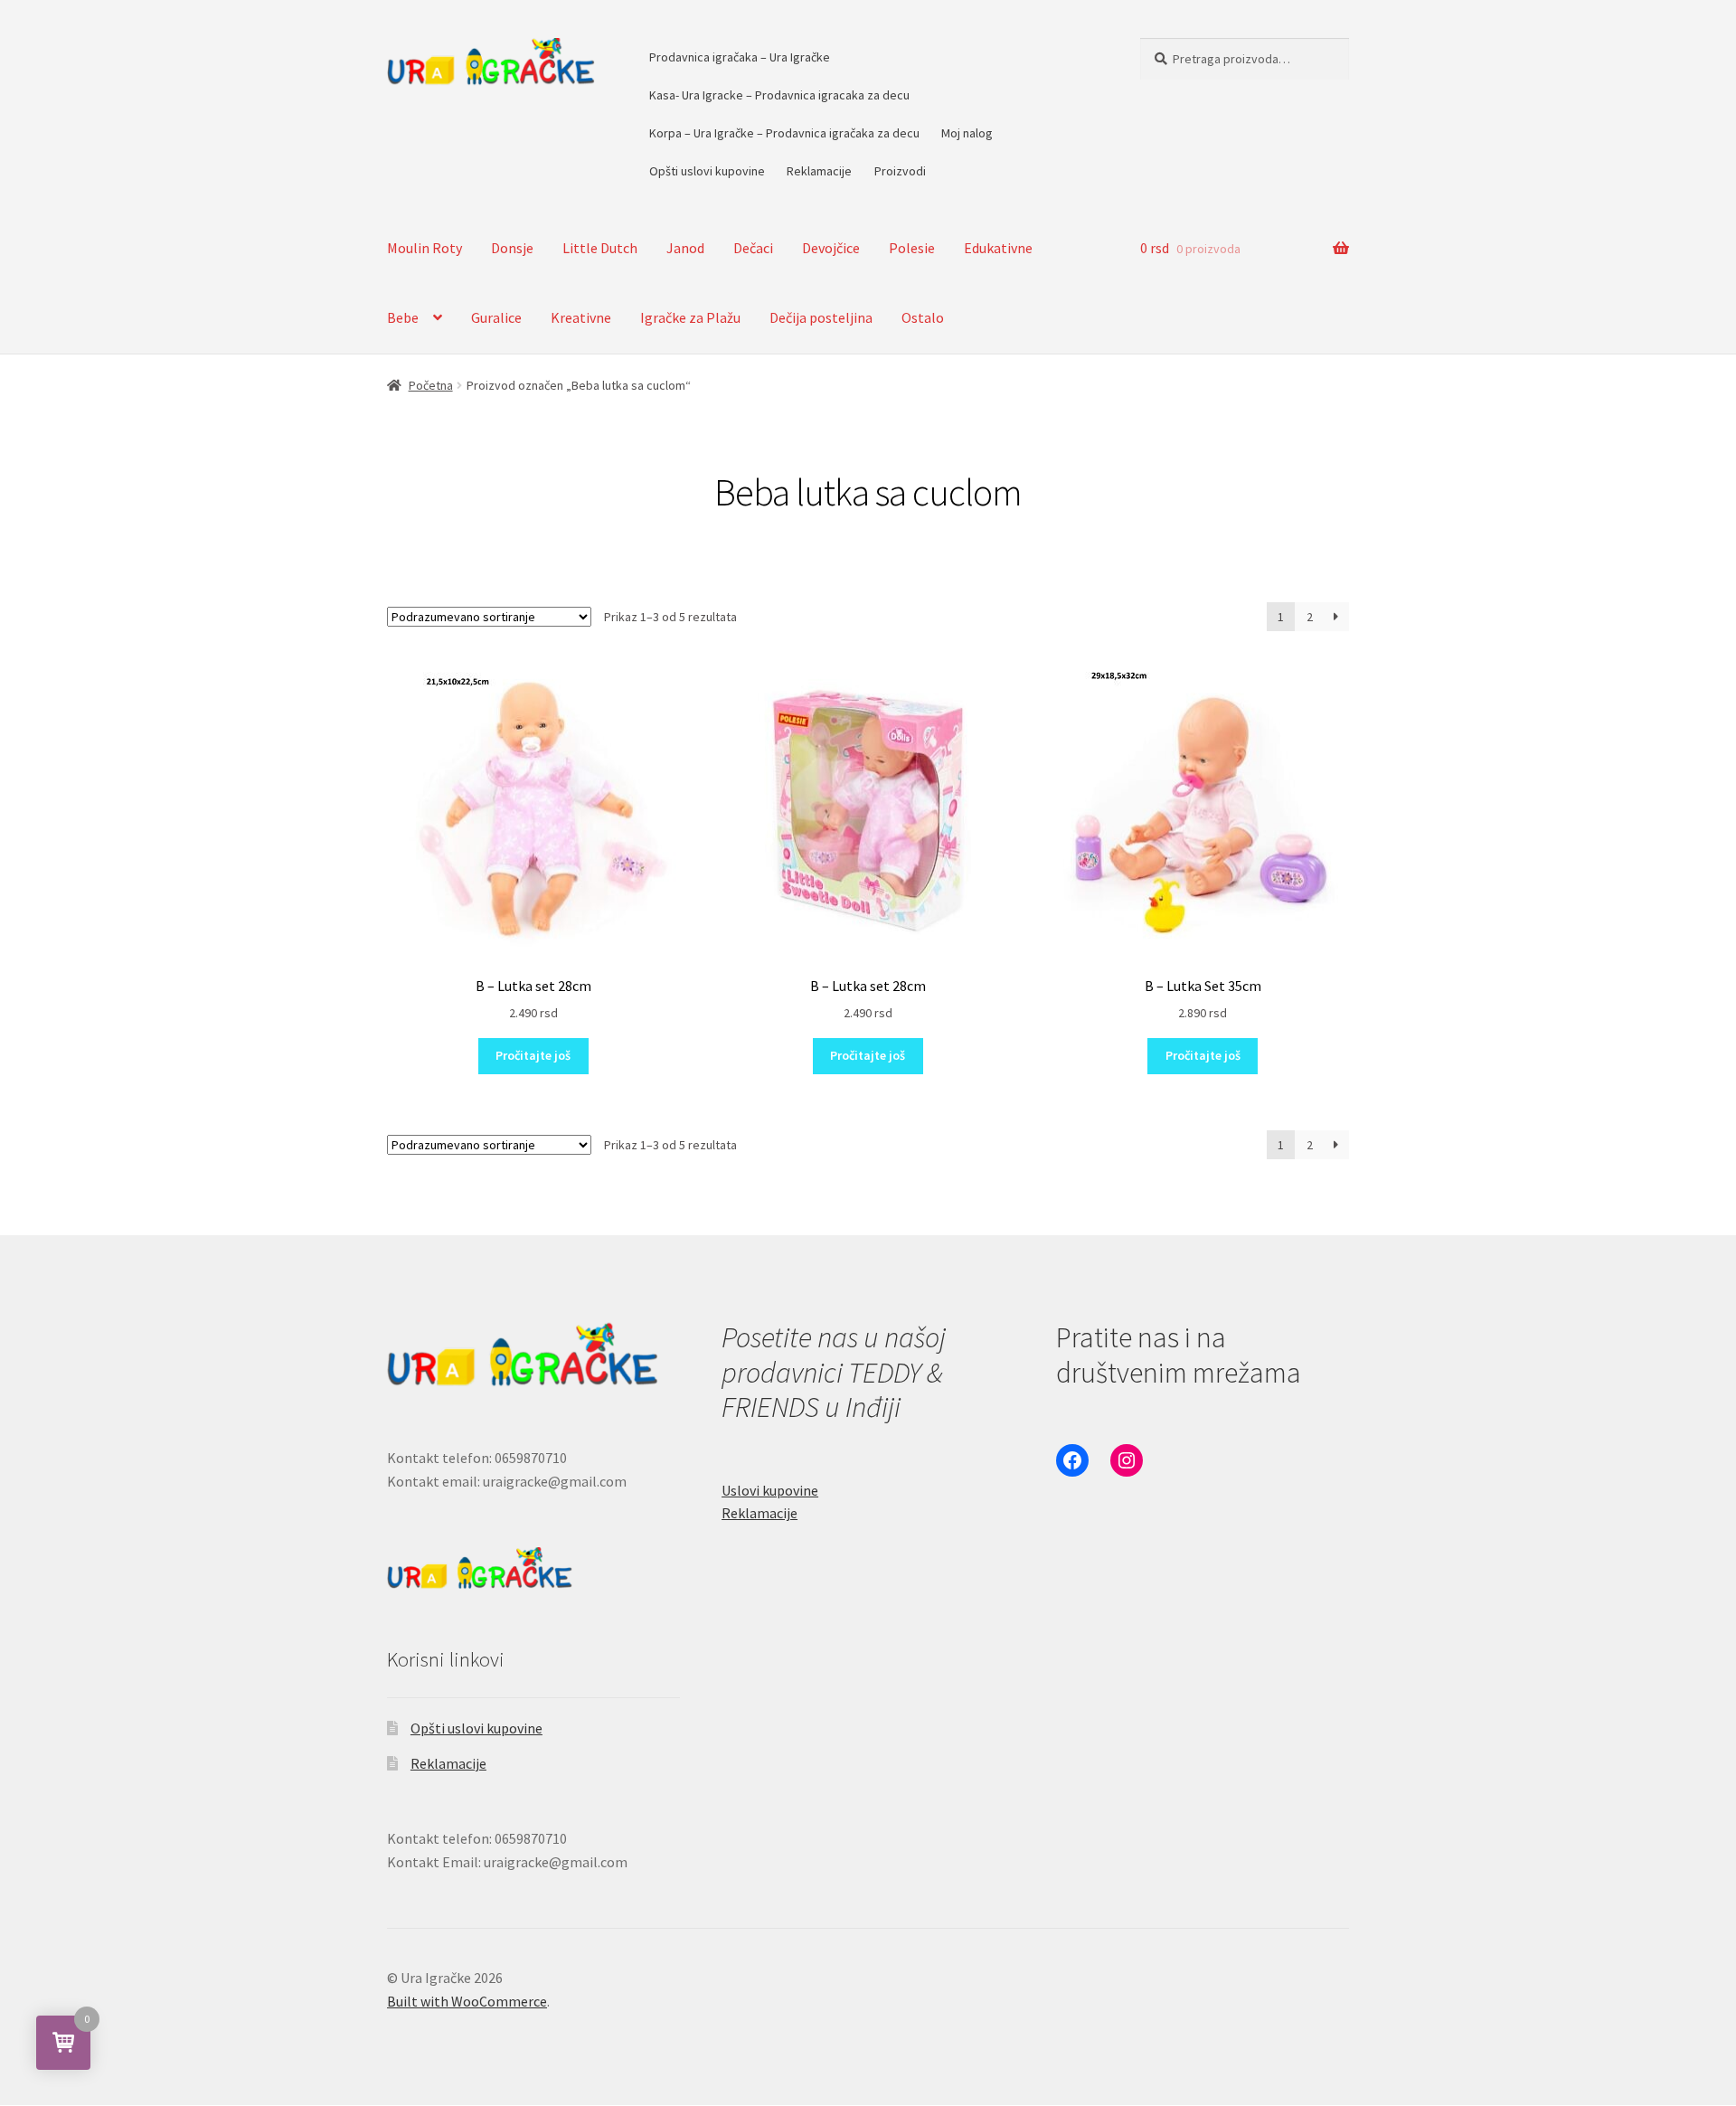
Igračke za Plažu (690, 317)
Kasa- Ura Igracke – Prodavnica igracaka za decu (779, 95)
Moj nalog (967, 133)
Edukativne (998, 248)
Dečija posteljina (821, 317)
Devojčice (831, 248)
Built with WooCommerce (467, 2001)
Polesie (912, 248)
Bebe (403, 317)
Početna (431, 385)
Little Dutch (600, 248)
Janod (685, 248)
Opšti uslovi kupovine (707, 171)
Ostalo (923, 317)
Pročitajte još (533, 1055)
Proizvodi (900, 171)
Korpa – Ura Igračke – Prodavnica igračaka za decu (784, 133)
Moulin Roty (425, 248)
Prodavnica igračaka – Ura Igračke (740, 57)
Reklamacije (819, 171)
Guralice (496, 317)
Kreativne (581, 317)
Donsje (512, 248)
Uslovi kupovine (770, 1490)
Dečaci (753, 248)
